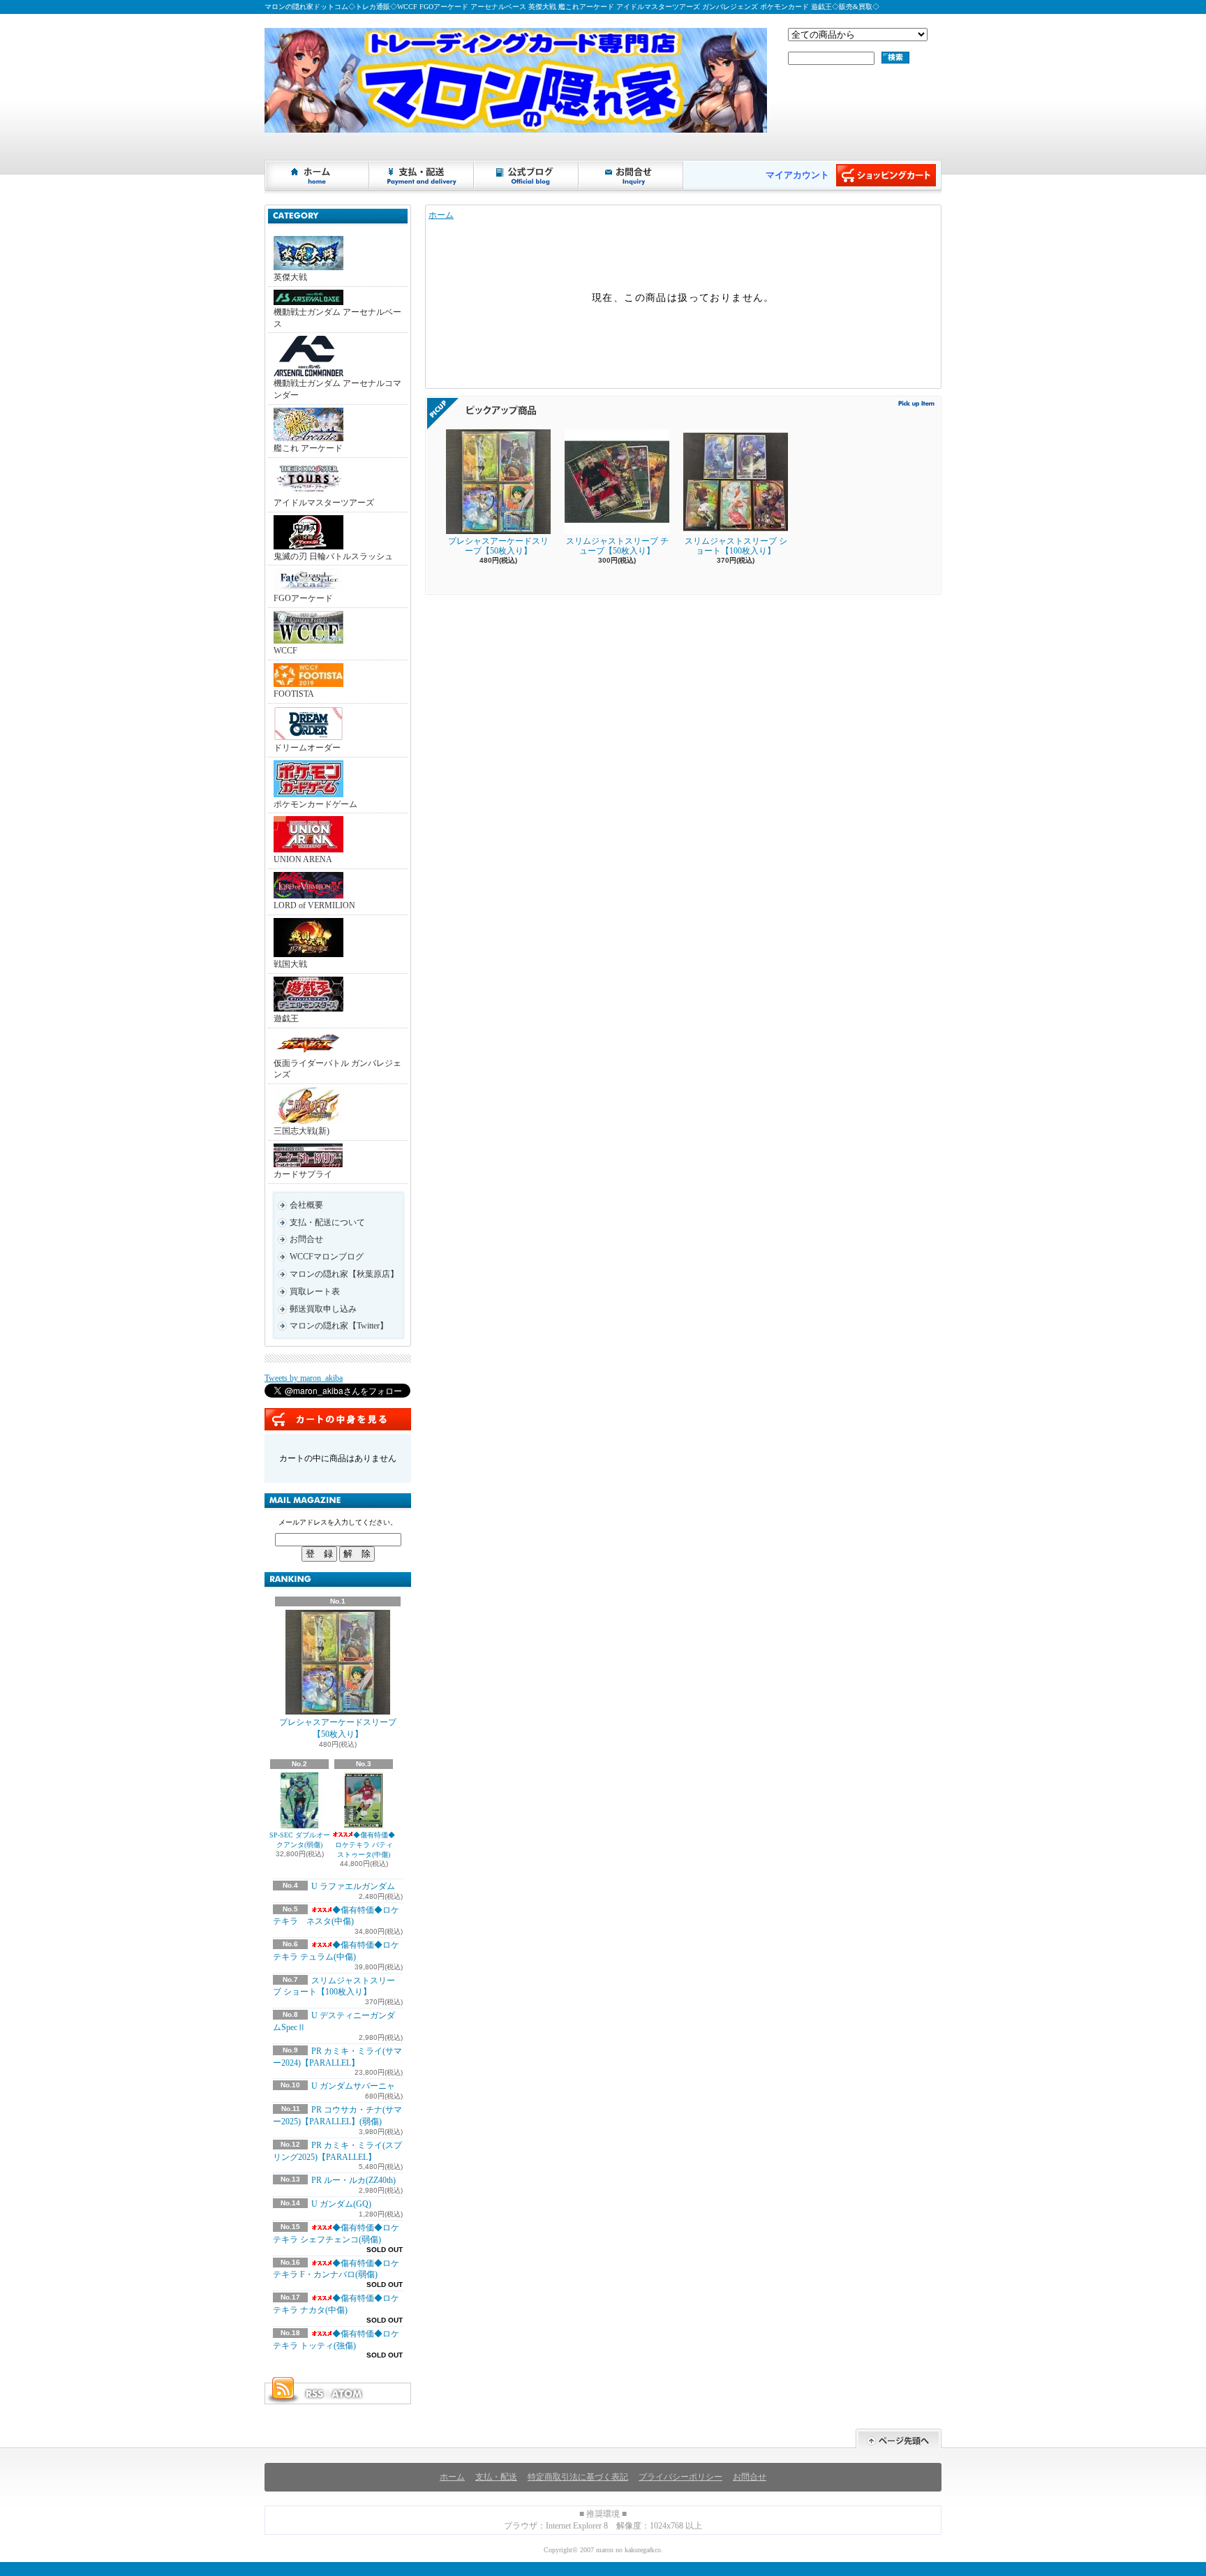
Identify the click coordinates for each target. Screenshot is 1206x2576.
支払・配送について (422, 175)
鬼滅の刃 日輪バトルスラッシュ (333, 556)
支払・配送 (496, 2477)
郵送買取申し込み (323, 1309)
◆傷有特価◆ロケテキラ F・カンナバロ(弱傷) (336, 2269)
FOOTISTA (294, 694)
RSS (314, 2394)
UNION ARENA (303, 859)
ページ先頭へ (899, 2439)
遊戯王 (286, 1019)
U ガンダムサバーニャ (353, 2086)
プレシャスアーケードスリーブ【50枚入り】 (338, 1728)
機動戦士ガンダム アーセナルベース (337, 318)
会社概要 (306, 1205)
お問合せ (632, 175)
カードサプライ (303, 1174)
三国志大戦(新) (301, 1131)
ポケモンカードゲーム (315, 804)
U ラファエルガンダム (353, 1886)
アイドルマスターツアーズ (324, 503)
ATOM (348, 2394)
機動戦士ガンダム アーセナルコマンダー (337, 389)
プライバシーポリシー (680, 2477)
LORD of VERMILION (314, 905)
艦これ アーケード (308, 448)
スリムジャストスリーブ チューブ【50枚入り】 (617, 546)
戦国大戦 (290, 964)
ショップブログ (527, 175)
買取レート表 (315, 1291)
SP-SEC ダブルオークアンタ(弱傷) (300, 1840)
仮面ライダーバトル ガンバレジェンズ (337, 1069)
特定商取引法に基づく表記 (578, 2477)
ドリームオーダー (307, 748)
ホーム (318, 175)
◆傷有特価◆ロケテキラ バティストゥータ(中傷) (365, 1845)
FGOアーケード (303, 598)
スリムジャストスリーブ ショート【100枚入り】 (736, 546)
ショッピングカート (886, 175)
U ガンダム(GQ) (341, 2204)
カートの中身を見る (338, 1419)
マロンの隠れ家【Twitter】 (339, 1326)
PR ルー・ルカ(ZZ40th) (353, 2180)
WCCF (285, 651)
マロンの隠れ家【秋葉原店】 (344, 1274)
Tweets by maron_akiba (304, 1378)
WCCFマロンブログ (327, 1257)
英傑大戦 (290, 277)
